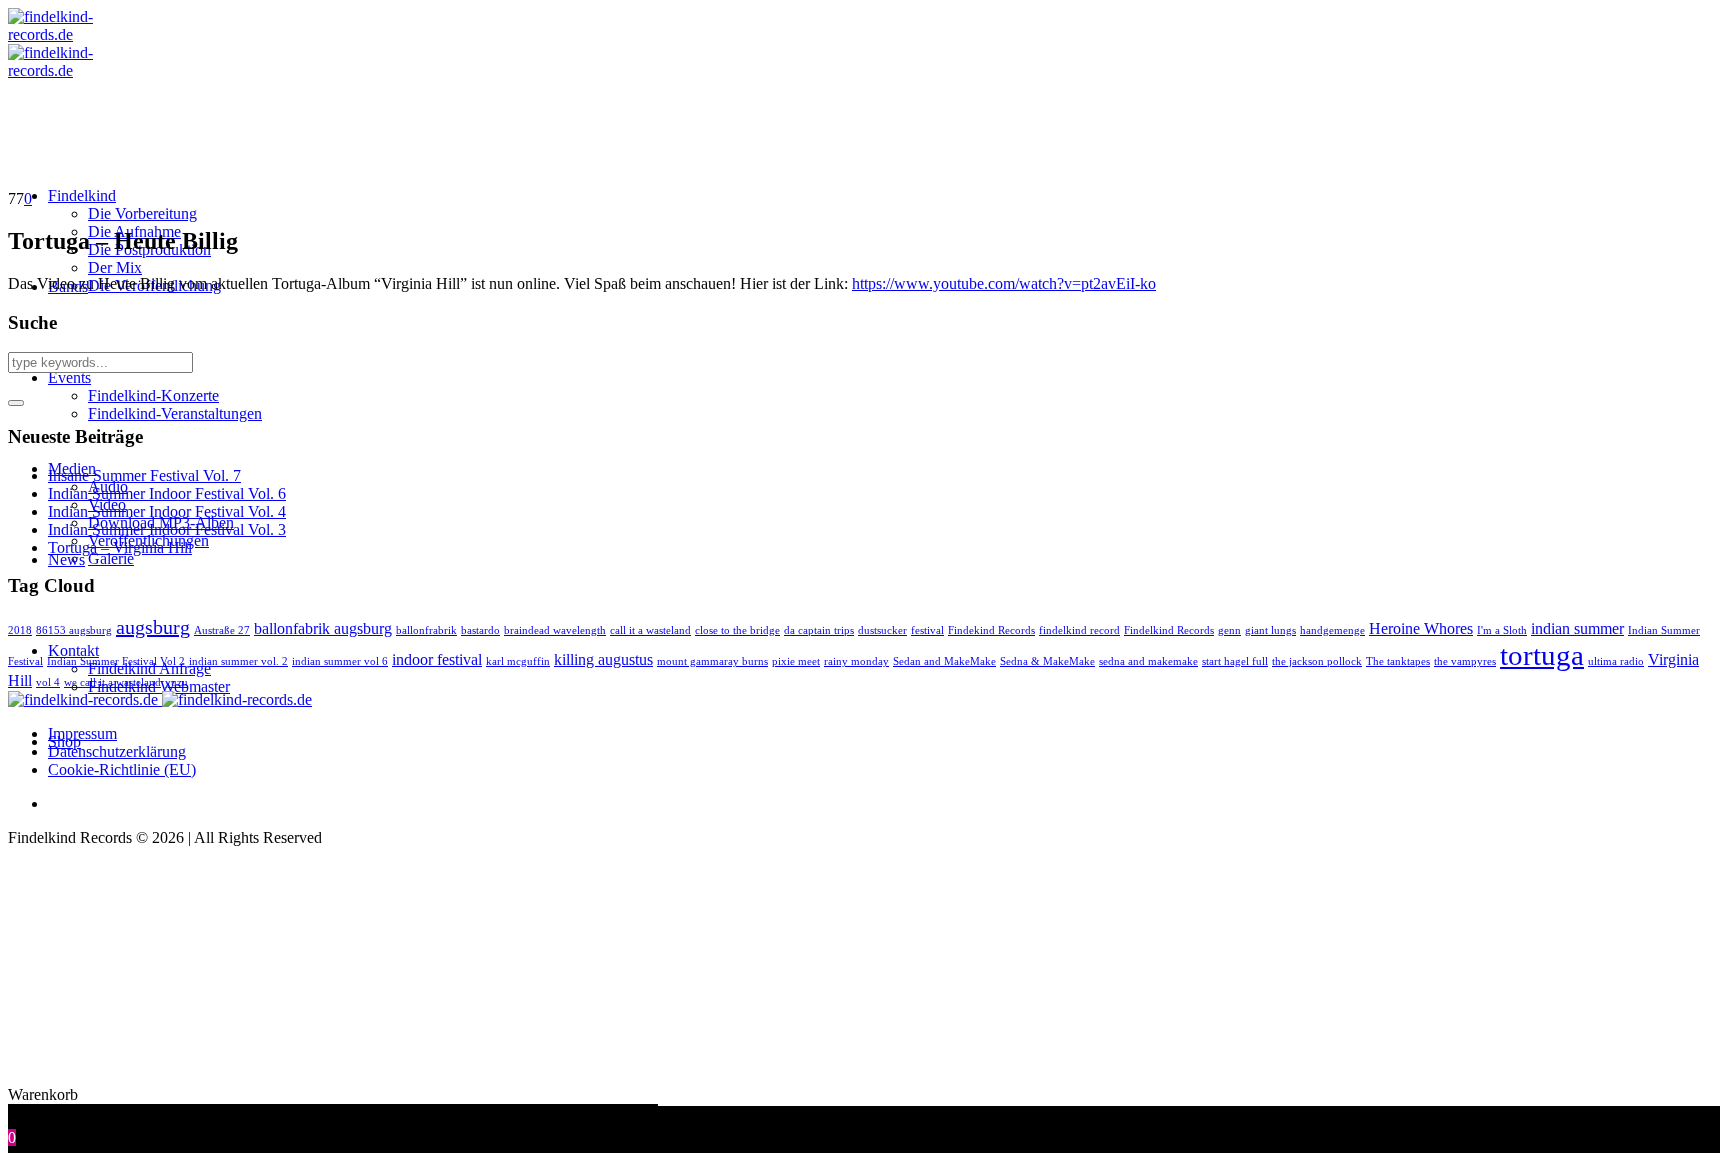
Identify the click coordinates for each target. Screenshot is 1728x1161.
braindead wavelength (555, 630)
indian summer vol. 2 (238, 661)
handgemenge (1332, 630)
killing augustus (603, 660)
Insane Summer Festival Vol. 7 (144, 475)
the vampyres (1465, 661)
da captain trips (819, 630)
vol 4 (48, 682)
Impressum (82, 733)
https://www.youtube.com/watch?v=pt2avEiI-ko (1004, 283)
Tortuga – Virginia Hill (120, 547)
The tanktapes (1398, 661)
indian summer (1577, 629)
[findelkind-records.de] (160, 699)
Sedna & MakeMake (1047, 661)
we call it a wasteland (112, 682)
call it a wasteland (650, 630)
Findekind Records (991, 630)
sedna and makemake (1148, 661)
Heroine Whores (1421, 629)
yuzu (176, 682)
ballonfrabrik (426, 630)
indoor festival (437, 660)
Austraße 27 (222, 630)
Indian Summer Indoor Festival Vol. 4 (167, 511)
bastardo (480, 630)
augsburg (153, 627)
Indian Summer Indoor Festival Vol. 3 (167, 529)
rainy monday (856, 661)
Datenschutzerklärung (117, 751)
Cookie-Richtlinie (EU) (122, 769)
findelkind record (1079, 630)
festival (927, 630)
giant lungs (1270, 630)
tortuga (1542, 655)
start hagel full (1235, 661)
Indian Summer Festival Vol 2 (116, 661)
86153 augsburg (74, 630)
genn (1229, 630)
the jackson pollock (1317, 661)
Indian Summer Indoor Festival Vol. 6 (167, 493)
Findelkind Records (1169, 630)
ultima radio (1616, 661)
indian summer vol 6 (340, 661)
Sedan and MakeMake (944, 661)
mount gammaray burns (712, 661)
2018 (20, 630)
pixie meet (796, 661)
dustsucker (882, 630)
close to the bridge (737, 630)
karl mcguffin (518, 661)
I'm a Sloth (1502, 630)
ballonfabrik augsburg (323, 629)
